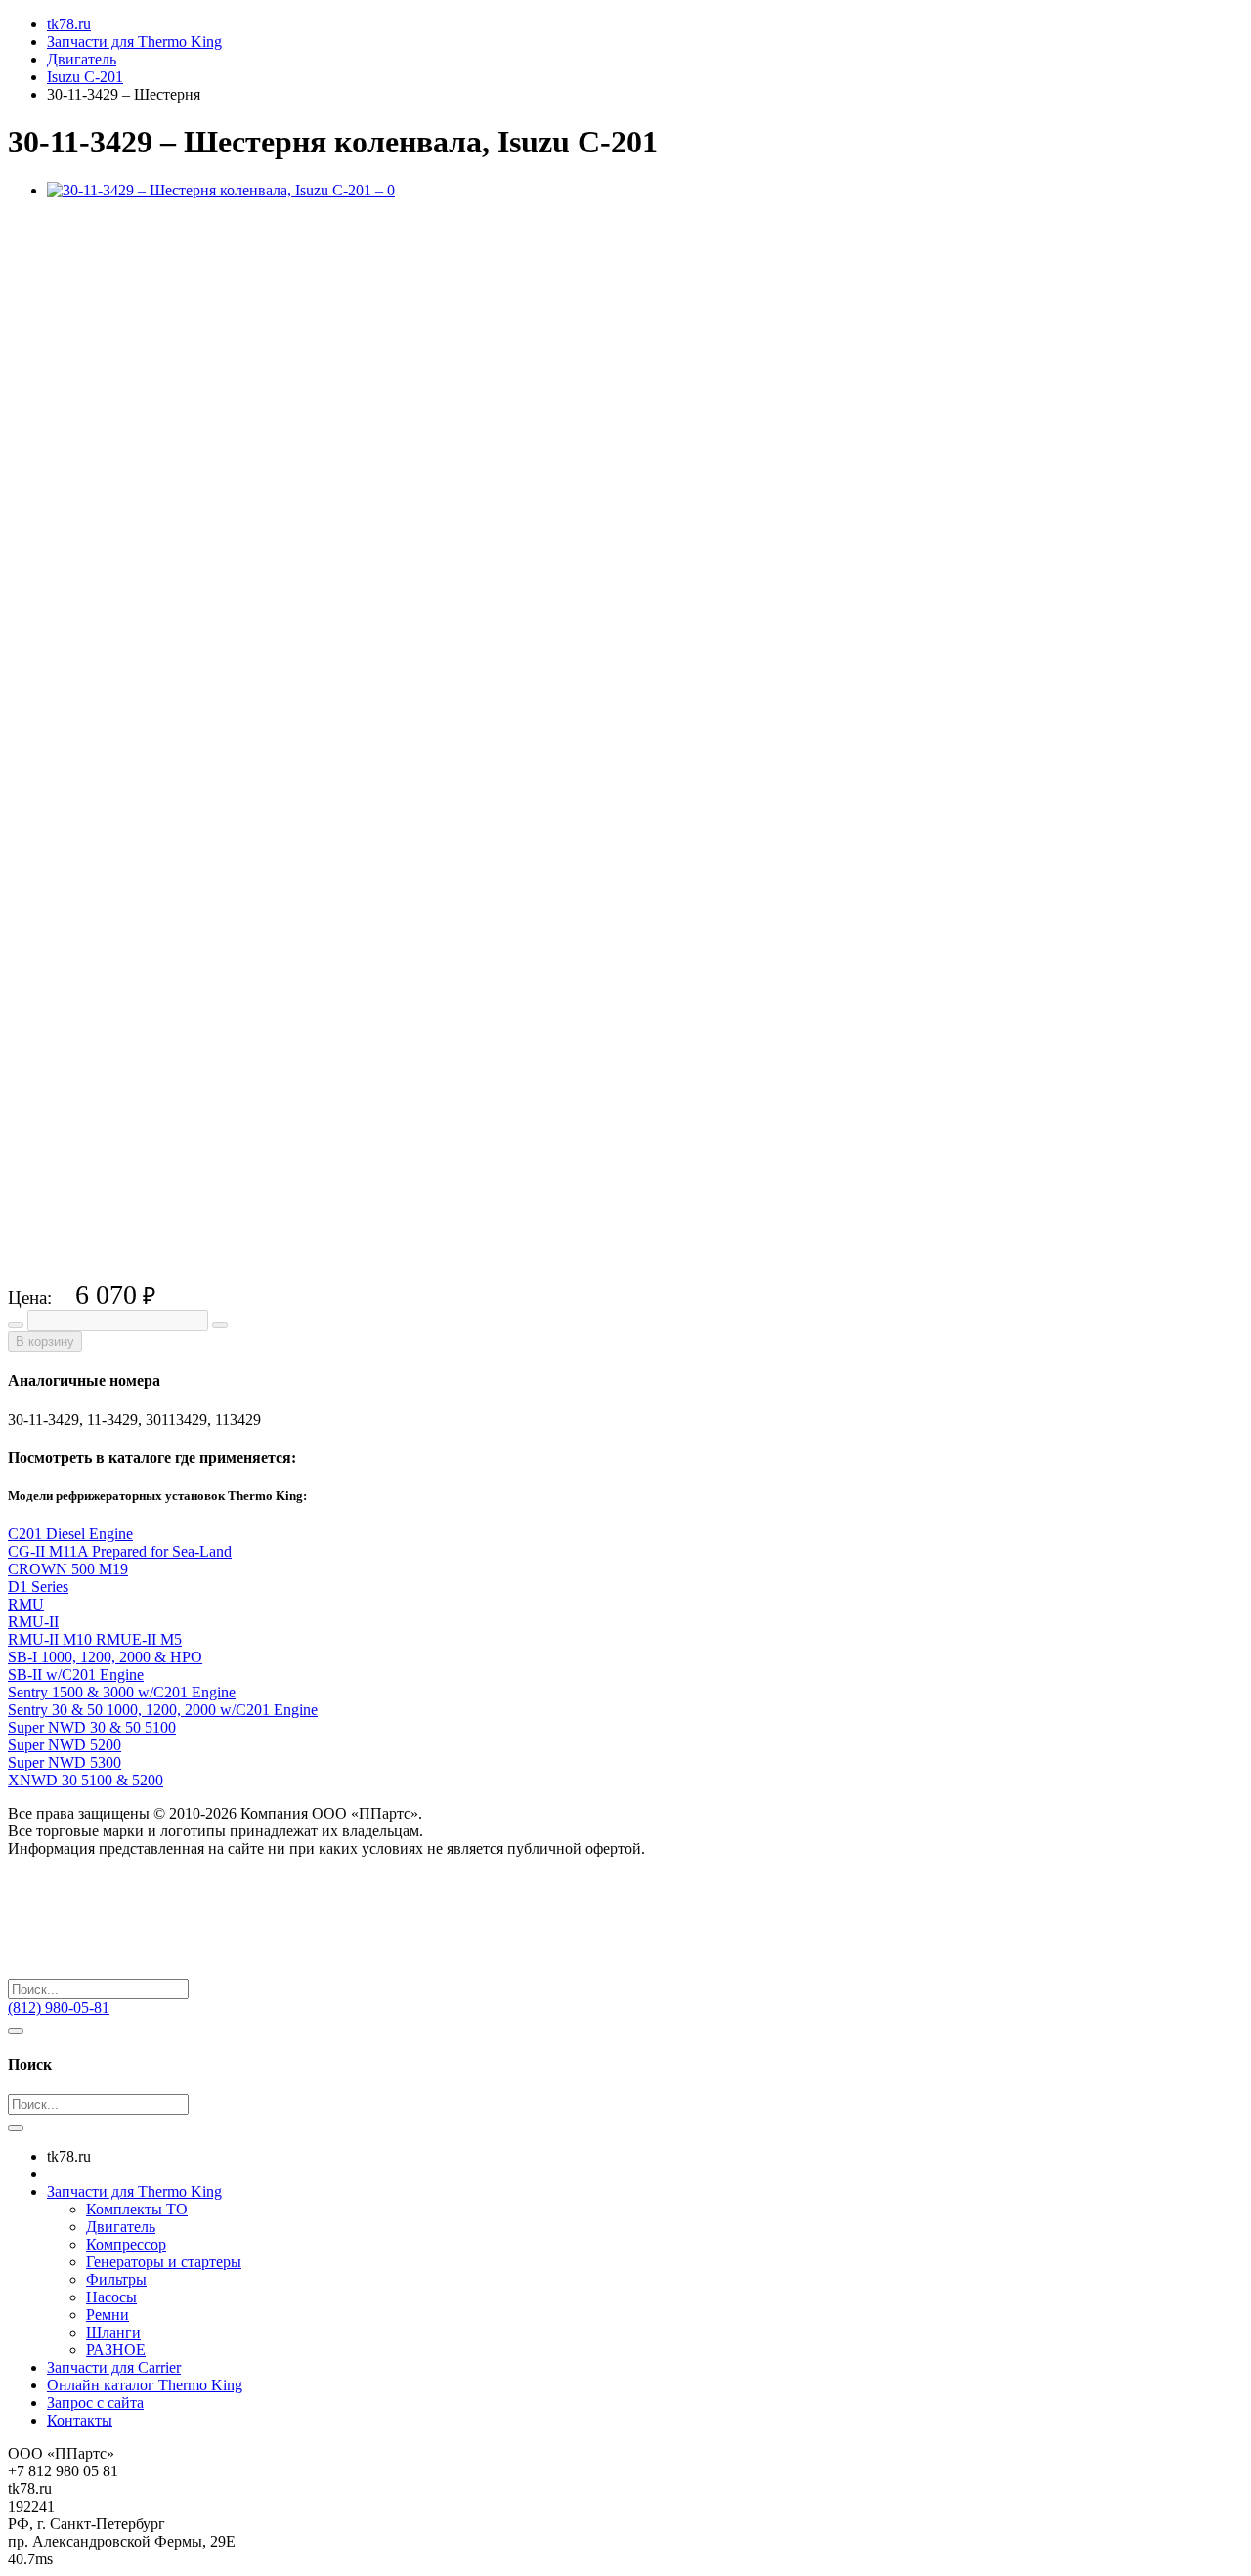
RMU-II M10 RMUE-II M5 (95, 1639)
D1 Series (38, 1587)
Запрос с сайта (95, 2403)
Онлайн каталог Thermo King (145, 2385)
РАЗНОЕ (116, 2350)
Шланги (113, 2332)
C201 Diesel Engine (70, 1534)
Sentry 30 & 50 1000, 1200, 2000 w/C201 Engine (163, 1710)
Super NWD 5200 (65, 1745)
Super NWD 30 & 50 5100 (92, 1727)
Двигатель (121, 2227)
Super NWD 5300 (65, 1762)
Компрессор (126, 2244)
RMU (26, 1604)
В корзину (45, 1341)
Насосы (111, 2297)
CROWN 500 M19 (68, 1569)
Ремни (108, 2315)
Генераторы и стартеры (164, 2262)
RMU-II (33, 1622)
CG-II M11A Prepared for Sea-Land (120, 1551)
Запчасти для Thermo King (134, 2191)
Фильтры (116, 2279)
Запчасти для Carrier (114, 2367)
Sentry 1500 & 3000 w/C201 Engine (122, 1692)
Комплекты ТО (137, 2209)
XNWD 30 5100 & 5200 (86, 1780)
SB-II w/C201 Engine (76, 1674)
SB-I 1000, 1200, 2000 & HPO (105, 1657)
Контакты (80, 2420)
